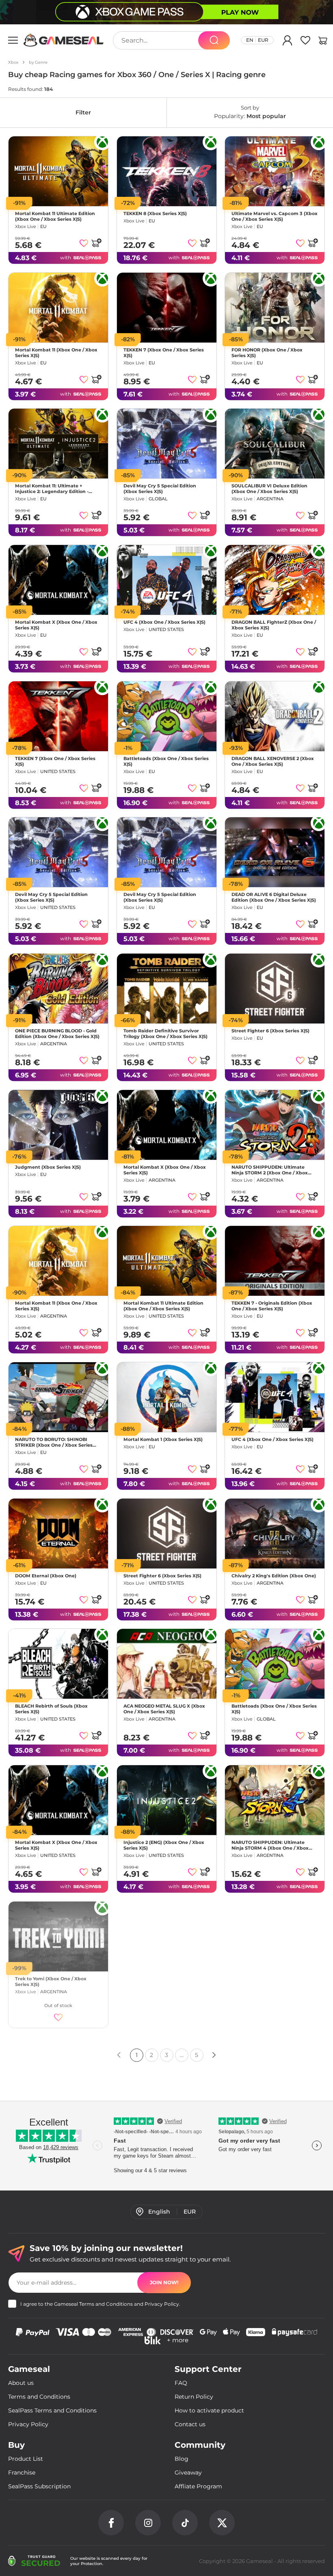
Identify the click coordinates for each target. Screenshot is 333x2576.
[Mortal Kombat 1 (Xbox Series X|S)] (167, 1397)
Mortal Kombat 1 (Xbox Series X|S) (163, 1439)
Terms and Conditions (106, 2304)
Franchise (22, 2473)
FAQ (181, 2383)
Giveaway (188, 2473)
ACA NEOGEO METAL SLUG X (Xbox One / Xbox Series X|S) (164, 1709)
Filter (83, 112)
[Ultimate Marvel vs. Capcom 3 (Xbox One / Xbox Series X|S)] (275, 171)
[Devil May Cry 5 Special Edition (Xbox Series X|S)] (167, 444)
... (182, 2055)
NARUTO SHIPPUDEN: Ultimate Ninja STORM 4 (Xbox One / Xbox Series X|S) (270, 1845)
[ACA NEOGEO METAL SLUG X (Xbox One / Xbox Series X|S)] (167, 1664)
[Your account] (288, 42)
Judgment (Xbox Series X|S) (48, 1167)
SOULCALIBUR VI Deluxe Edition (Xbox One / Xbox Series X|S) (269, 489)
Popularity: (250, 112)
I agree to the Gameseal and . (100, 2304)
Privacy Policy (162, 2304)
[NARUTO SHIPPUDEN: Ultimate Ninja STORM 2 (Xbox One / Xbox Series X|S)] (275, 1125)
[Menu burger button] (13, 40)
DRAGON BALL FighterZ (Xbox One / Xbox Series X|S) (274, 625)
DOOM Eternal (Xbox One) (46, 1575)
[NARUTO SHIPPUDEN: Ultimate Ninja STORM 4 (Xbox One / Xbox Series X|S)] (275, 1800)
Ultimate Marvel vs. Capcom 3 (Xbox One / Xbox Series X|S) (275, 216)
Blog (182, 2459)
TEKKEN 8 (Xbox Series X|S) (155, 213)
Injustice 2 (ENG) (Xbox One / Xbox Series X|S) (164, 1845)
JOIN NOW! (164, 2282)
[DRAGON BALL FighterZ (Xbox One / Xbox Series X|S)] (275, 580)
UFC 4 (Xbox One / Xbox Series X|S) (164, 622)
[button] (323, 42)
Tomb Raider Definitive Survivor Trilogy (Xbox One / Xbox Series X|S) (165, 1034)
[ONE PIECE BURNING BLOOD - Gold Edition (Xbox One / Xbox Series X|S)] (58, 989)
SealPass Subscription (39, 2486)
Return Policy (194, 2397)
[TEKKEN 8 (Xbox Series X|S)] (167, 171)
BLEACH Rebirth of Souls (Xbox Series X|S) (51, 1709)
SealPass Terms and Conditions (52, 2410)
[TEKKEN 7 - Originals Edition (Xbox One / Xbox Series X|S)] (275, 1261)
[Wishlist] (305, 42)
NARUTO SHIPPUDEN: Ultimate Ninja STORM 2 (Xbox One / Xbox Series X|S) (270, 1170)
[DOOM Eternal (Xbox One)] (58, 1534)
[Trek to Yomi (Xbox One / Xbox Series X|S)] (58, 1936)
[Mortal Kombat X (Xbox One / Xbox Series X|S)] (58, 580)
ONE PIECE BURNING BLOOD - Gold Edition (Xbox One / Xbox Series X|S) (57, 1034)
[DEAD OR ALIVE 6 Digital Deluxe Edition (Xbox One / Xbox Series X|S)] (275, 852)
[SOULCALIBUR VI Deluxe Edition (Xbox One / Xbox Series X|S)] (275, 444)
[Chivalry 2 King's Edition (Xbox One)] (275, 1534)
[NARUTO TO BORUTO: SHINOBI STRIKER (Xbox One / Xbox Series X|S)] (58, 1397)
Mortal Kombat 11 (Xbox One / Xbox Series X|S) (56, 352)
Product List (26, 2459)
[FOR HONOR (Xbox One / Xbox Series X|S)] (275, 308)
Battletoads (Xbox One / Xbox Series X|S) (166, 761)
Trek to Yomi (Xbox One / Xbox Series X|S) (51, 1982)
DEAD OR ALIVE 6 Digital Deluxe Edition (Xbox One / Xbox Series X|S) (274, 897)
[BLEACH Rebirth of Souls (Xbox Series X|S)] (58, 1664)
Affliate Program (198, 2486)
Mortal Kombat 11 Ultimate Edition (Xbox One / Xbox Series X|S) (55, 216)
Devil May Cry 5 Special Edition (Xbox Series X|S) (160, 489)
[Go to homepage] (64, 40)
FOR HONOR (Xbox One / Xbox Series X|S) (267, 352)
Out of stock (58, 2005)
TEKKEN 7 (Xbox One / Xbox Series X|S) (164, 352)
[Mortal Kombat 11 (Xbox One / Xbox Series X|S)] (58, 308)
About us (21, 2383)
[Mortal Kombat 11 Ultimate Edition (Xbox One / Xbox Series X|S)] (58, 171)
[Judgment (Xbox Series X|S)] (58, 1125)
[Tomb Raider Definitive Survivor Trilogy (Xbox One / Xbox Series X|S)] (167, 989)
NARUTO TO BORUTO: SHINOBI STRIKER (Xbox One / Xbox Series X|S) (54, 1442)
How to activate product (209, 2410)
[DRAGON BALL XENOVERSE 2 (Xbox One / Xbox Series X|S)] (275, 716)
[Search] (214, 40)
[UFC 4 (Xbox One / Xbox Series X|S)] (167, 580)
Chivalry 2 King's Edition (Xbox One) (274, 1575)
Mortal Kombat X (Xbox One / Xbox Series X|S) (56, 625)
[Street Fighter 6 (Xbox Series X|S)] (275, 989)
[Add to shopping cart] (96, 243)
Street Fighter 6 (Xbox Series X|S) (270, 1031)
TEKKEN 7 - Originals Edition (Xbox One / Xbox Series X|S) (272, 1306)
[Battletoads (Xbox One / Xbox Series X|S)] (167, 716)
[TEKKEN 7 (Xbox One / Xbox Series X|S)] (167, 308)
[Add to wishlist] (84, 243)
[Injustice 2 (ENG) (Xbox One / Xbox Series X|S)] (167, 1800)
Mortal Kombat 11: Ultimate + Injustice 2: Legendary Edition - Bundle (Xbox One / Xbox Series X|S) (57, 489)
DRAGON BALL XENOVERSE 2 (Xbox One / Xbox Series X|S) (273, 761)
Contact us (190, 2424)
